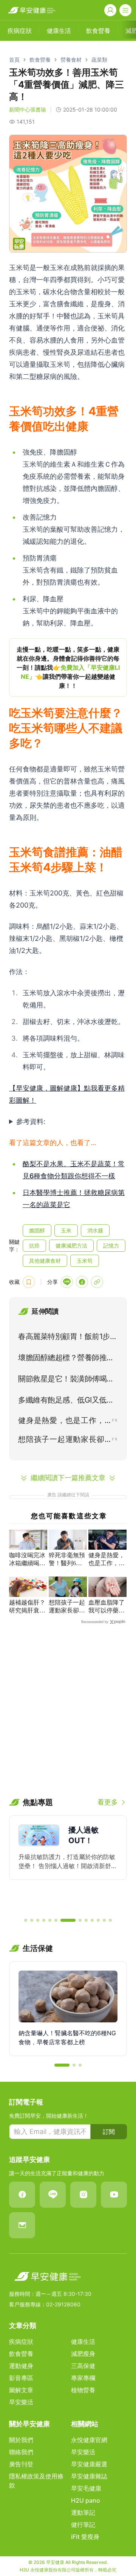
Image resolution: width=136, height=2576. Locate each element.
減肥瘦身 (83, 2354)
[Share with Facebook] (82, 1282)
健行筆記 (83, 2525)
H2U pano (86, 2500)
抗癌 (34, 1245)
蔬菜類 (99, 60)
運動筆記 (83, 2512)
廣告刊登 (21, 2464)
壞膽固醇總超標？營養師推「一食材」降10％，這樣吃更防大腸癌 (66, 1359)
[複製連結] (97, 1282)
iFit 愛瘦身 (85, 2537)
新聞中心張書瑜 (28, 109)
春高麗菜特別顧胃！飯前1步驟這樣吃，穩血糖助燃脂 (68, 1338)
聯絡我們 (21, 2452)
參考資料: (31, 1121)
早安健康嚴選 (89, 2464)
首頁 (14, 60)
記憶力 (111, 1245)
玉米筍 (85, 1261)
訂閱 (109, 2132)
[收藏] (29, 1282)
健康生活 (83, 2342)
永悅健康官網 (89, 2440)
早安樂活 (21, 2402)
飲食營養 (40, 60)
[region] (68, 667)
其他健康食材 (45, 1261)
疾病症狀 (21, 2342)
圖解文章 (21, 2390)
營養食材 (71, 60)
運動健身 (21, 2366)
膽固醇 (37, 1230)
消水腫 (95, 1230)
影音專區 (21, 2378)
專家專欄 (83, 2378)
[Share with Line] (67, 1282)
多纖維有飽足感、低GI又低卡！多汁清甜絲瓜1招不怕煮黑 (68, 1401)
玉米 (66, 1230)
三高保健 (83, 2366)
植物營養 (83, 2390)
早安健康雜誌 (89, 2476)
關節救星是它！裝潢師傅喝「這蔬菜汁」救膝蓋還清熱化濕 (66, 1380)
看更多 (108, 1802)
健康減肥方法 (71, 1245)
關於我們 (21, 2440)
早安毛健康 (86, 2488)
